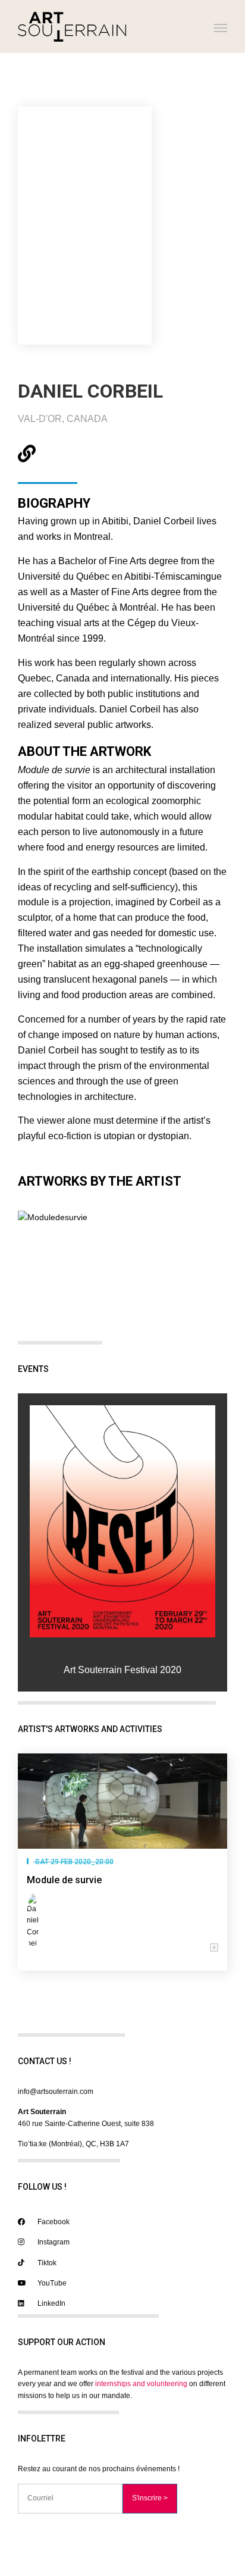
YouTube (51, 2283)
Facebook (53, 2222)
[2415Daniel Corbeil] (122, 1521)
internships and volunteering (141, 2384)
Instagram (53, 2242)
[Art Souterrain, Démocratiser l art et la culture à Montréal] (72, 26)
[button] (122, 1948)
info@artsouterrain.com (56, 2092)
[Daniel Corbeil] (35, 1922)
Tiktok (46, 2263)
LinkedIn (51, 2303)
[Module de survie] (122, 1801)
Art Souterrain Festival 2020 (122, 1670)
